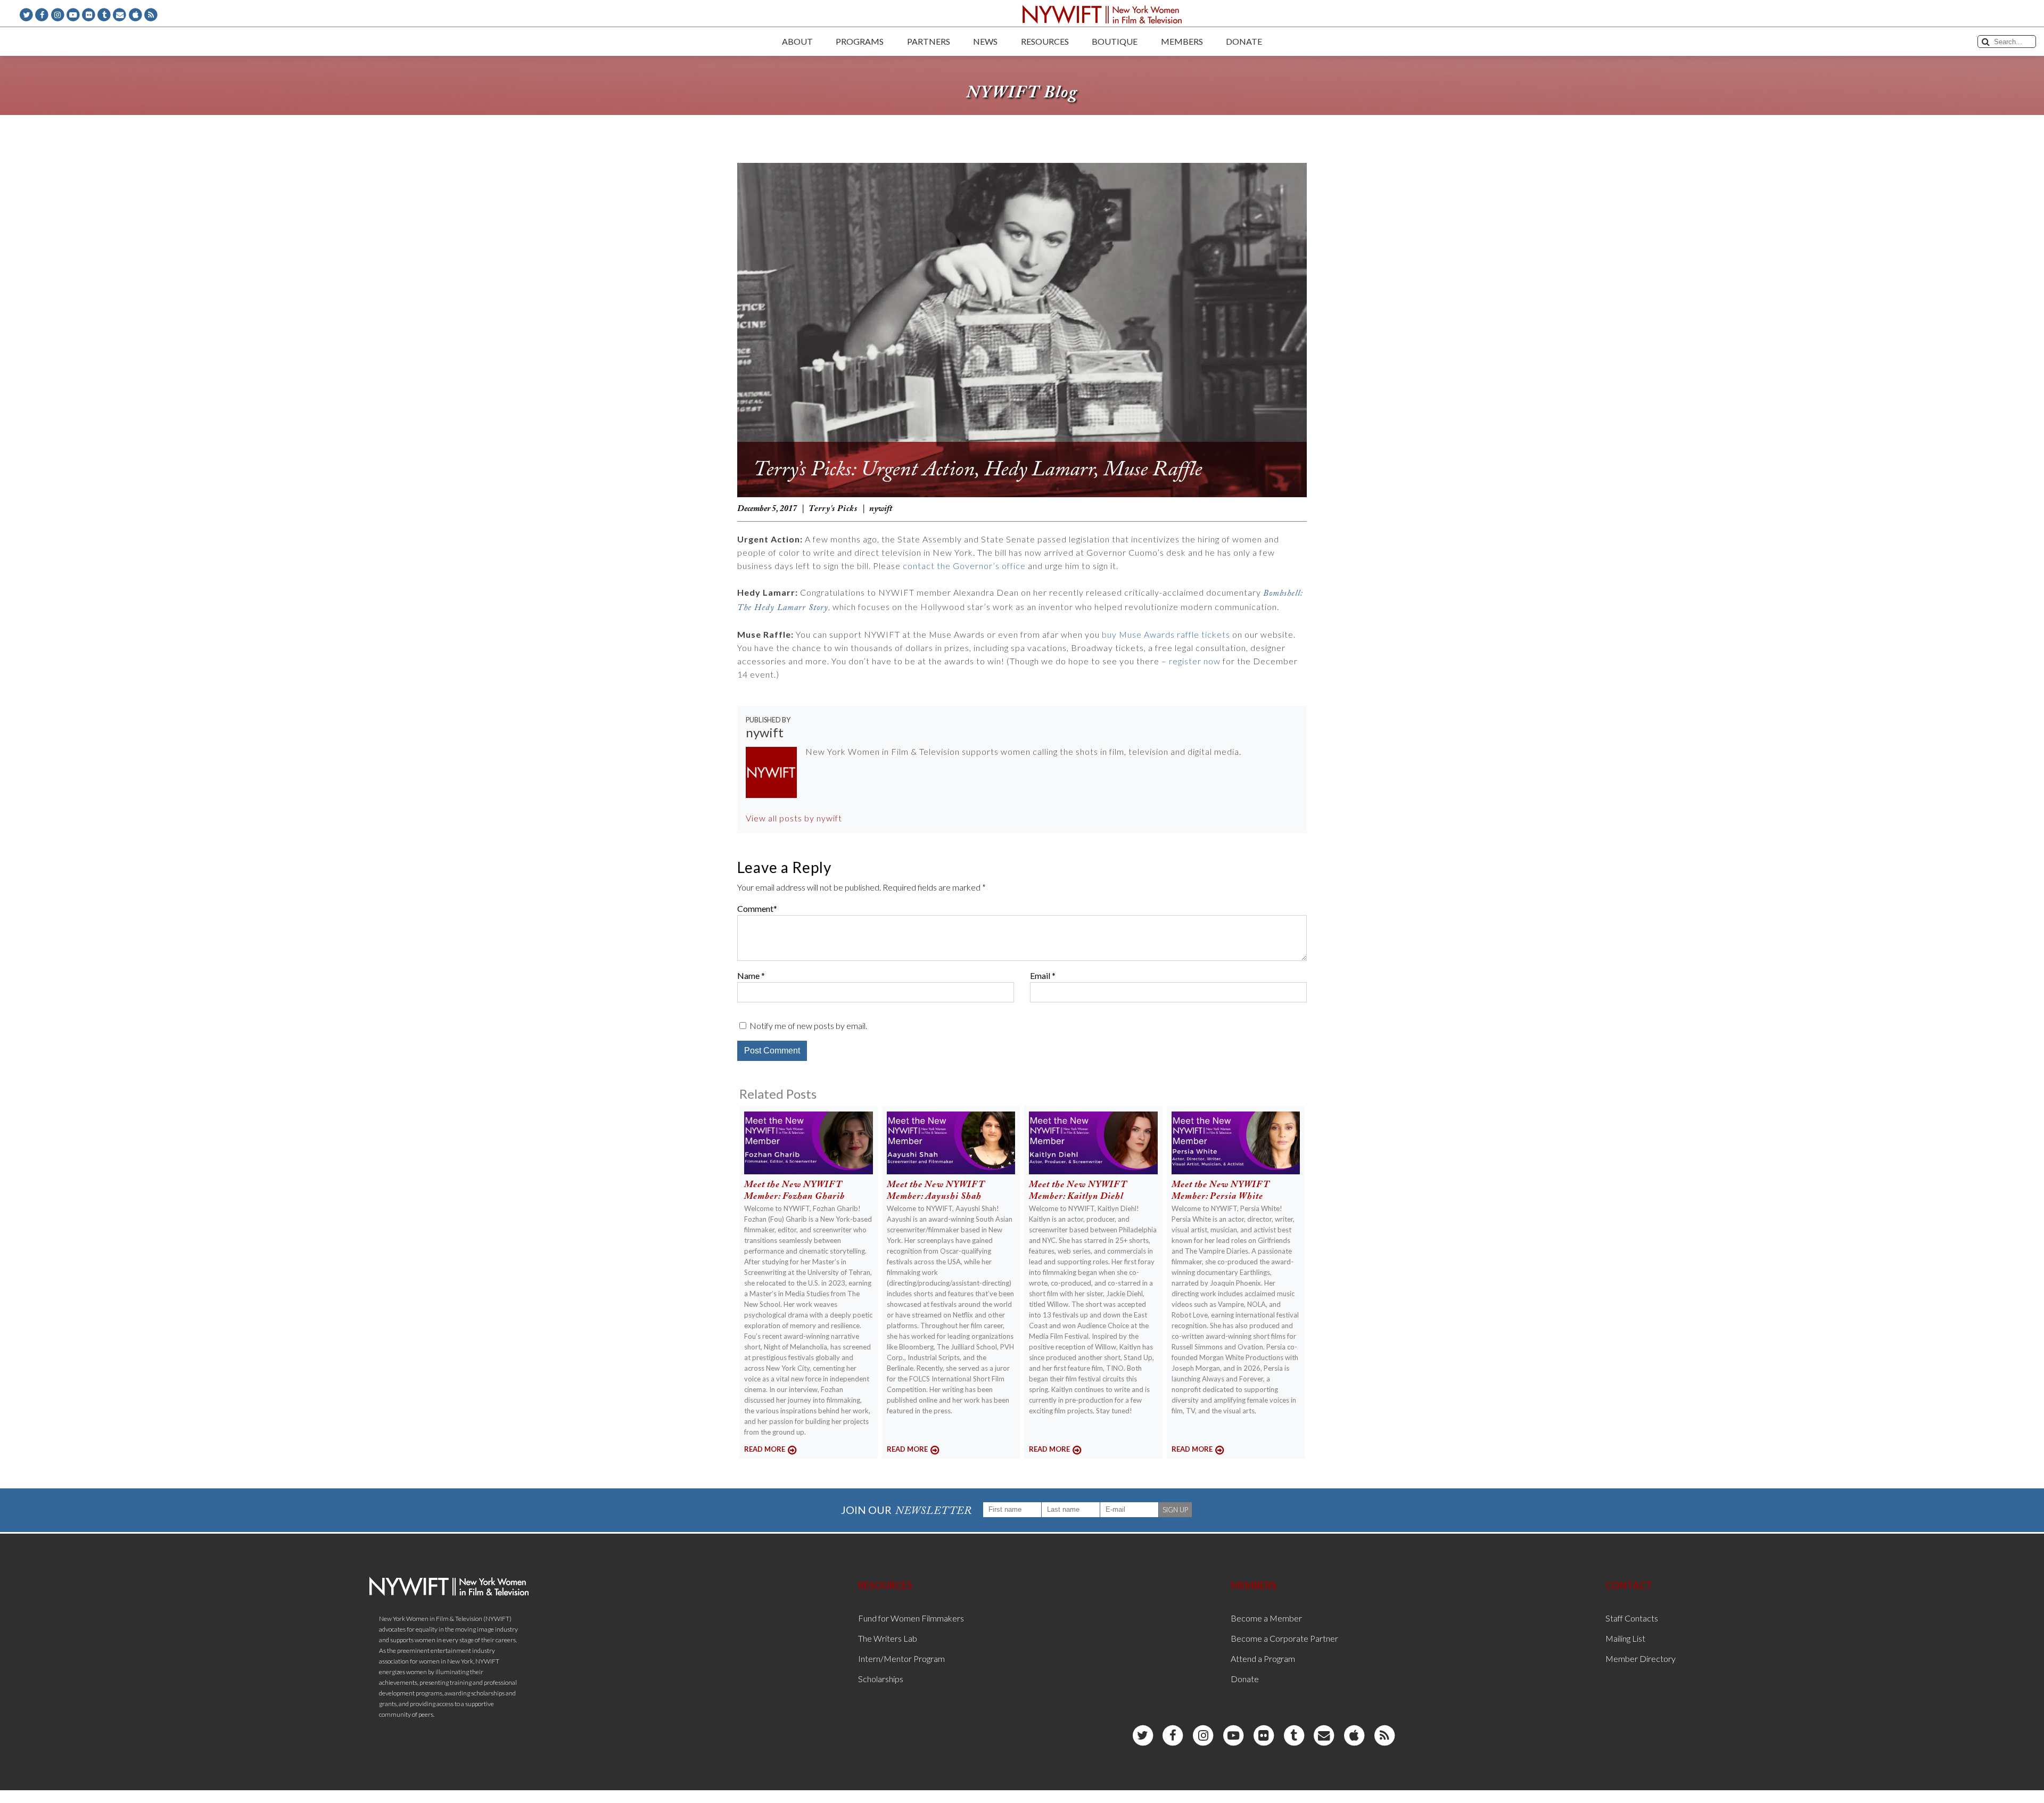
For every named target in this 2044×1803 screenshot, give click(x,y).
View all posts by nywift (794, 818)
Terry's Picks (833, 509)
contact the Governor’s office (964, 566)
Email (1040, 975)
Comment (755, 908)
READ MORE (765, 1449)
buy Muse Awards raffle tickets (1166, 634)
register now (1195, 661)
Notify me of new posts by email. (808, 1026)
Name (748, 975)
